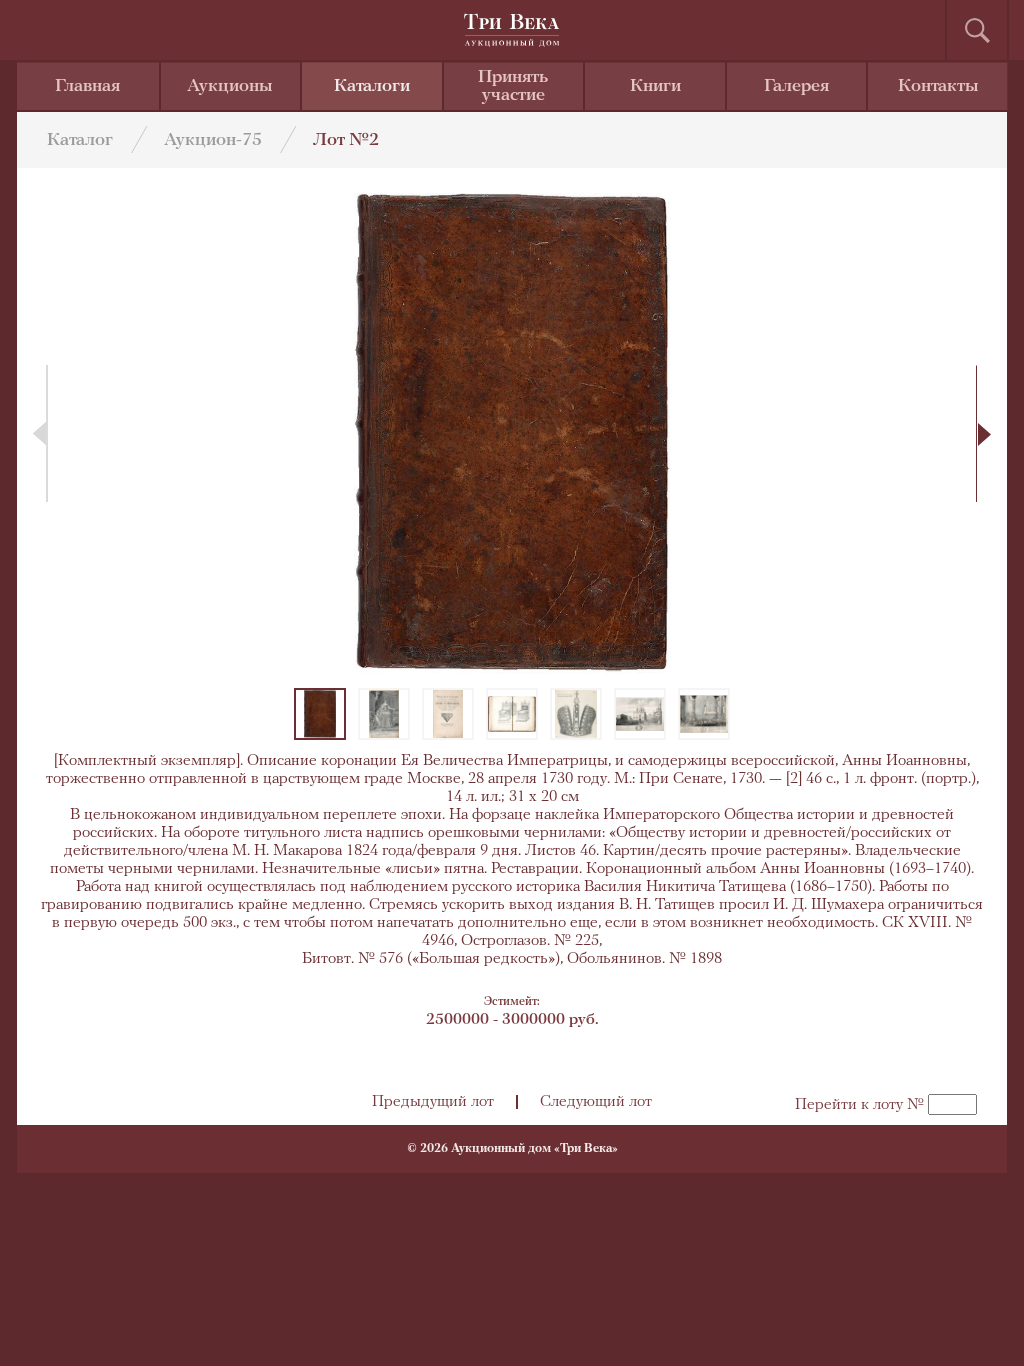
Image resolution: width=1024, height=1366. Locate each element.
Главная (87, 87)
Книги (655, 87)
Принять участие (513, 87)
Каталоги (372, 87)
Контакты (938, 87)
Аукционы (230, 87)
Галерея (796, 87)
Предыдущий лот (433, 1102)
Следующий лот (596, 1102)
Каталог (80, 141)
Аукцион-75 (213, 141)
